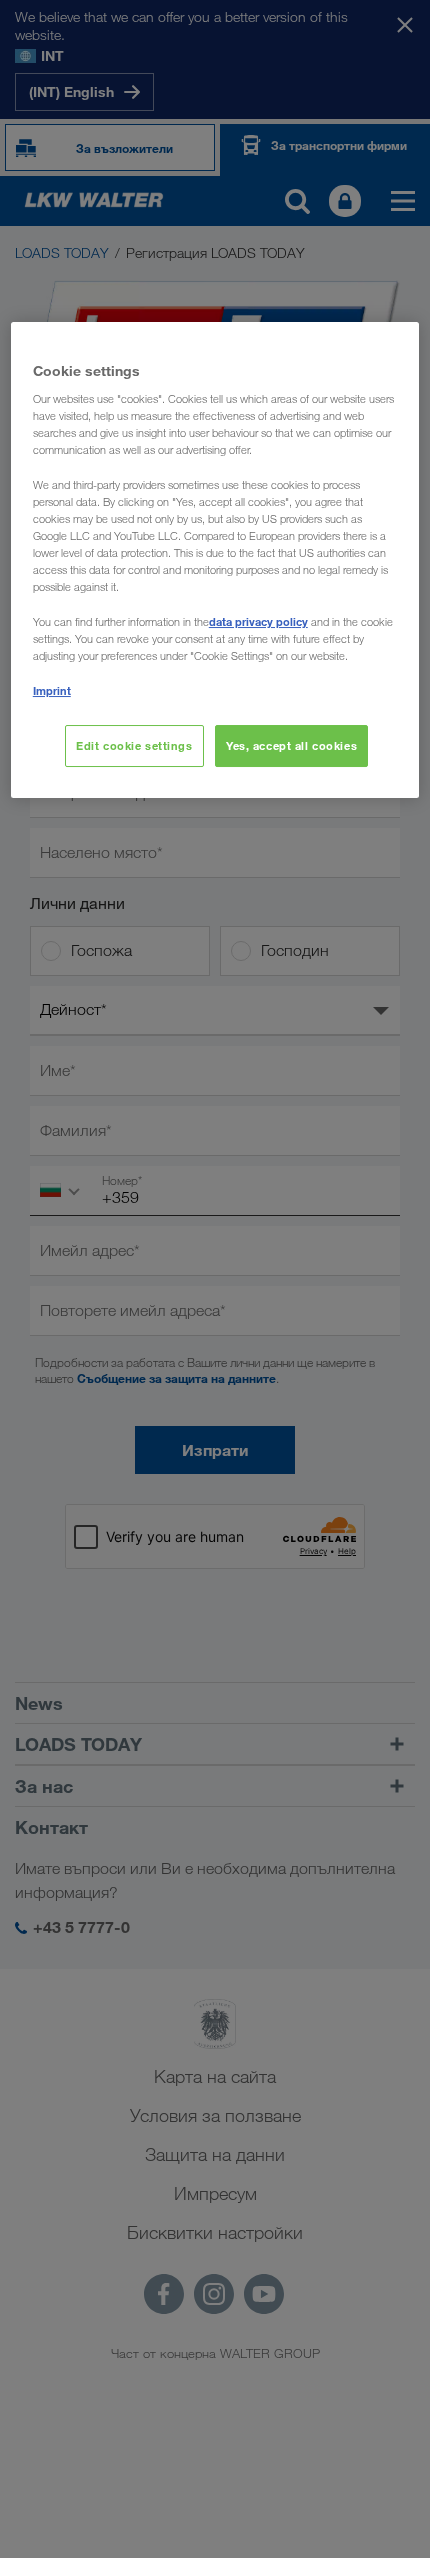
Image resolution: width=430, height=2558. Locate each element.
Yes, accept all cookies (291, 745)
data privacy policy (258, 621)
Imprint (52, 690)
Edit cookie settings (134, 745)
